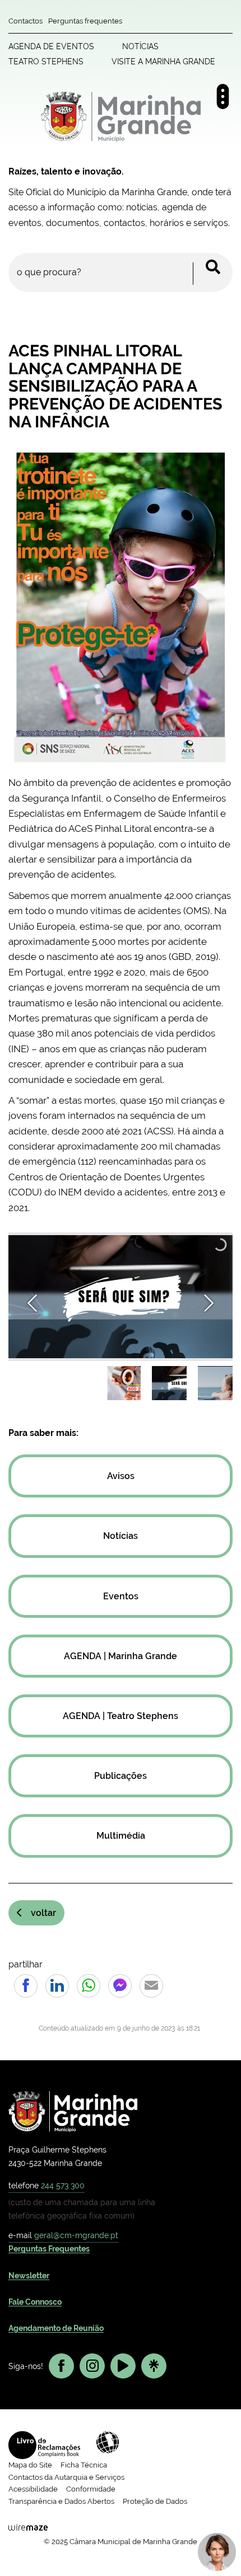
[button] (123, 1383)
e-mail (63, 2235)
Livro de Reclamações (44, 2445)
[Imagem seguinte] (209, 1303)
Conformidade (91, 2489)
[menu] (223, 96)
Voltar (43, 1913)
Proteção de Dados (155, 2501)
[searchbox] (121, 272)
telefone (47, 2185)
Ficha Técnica (84, 2465)
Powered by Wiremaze (28, 2527)
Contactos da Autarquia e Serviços (66, 2477)
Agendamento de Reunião (56, 2328)
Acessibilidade (108, 2442)
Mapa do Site (30, 2465)
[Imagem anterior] (32, 1303)
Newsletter (29, 2276)
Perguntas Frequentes (49, 2249)
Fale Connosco (35, 2302)
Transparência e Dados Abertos (61, 2501)
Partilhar (26, 1986)
